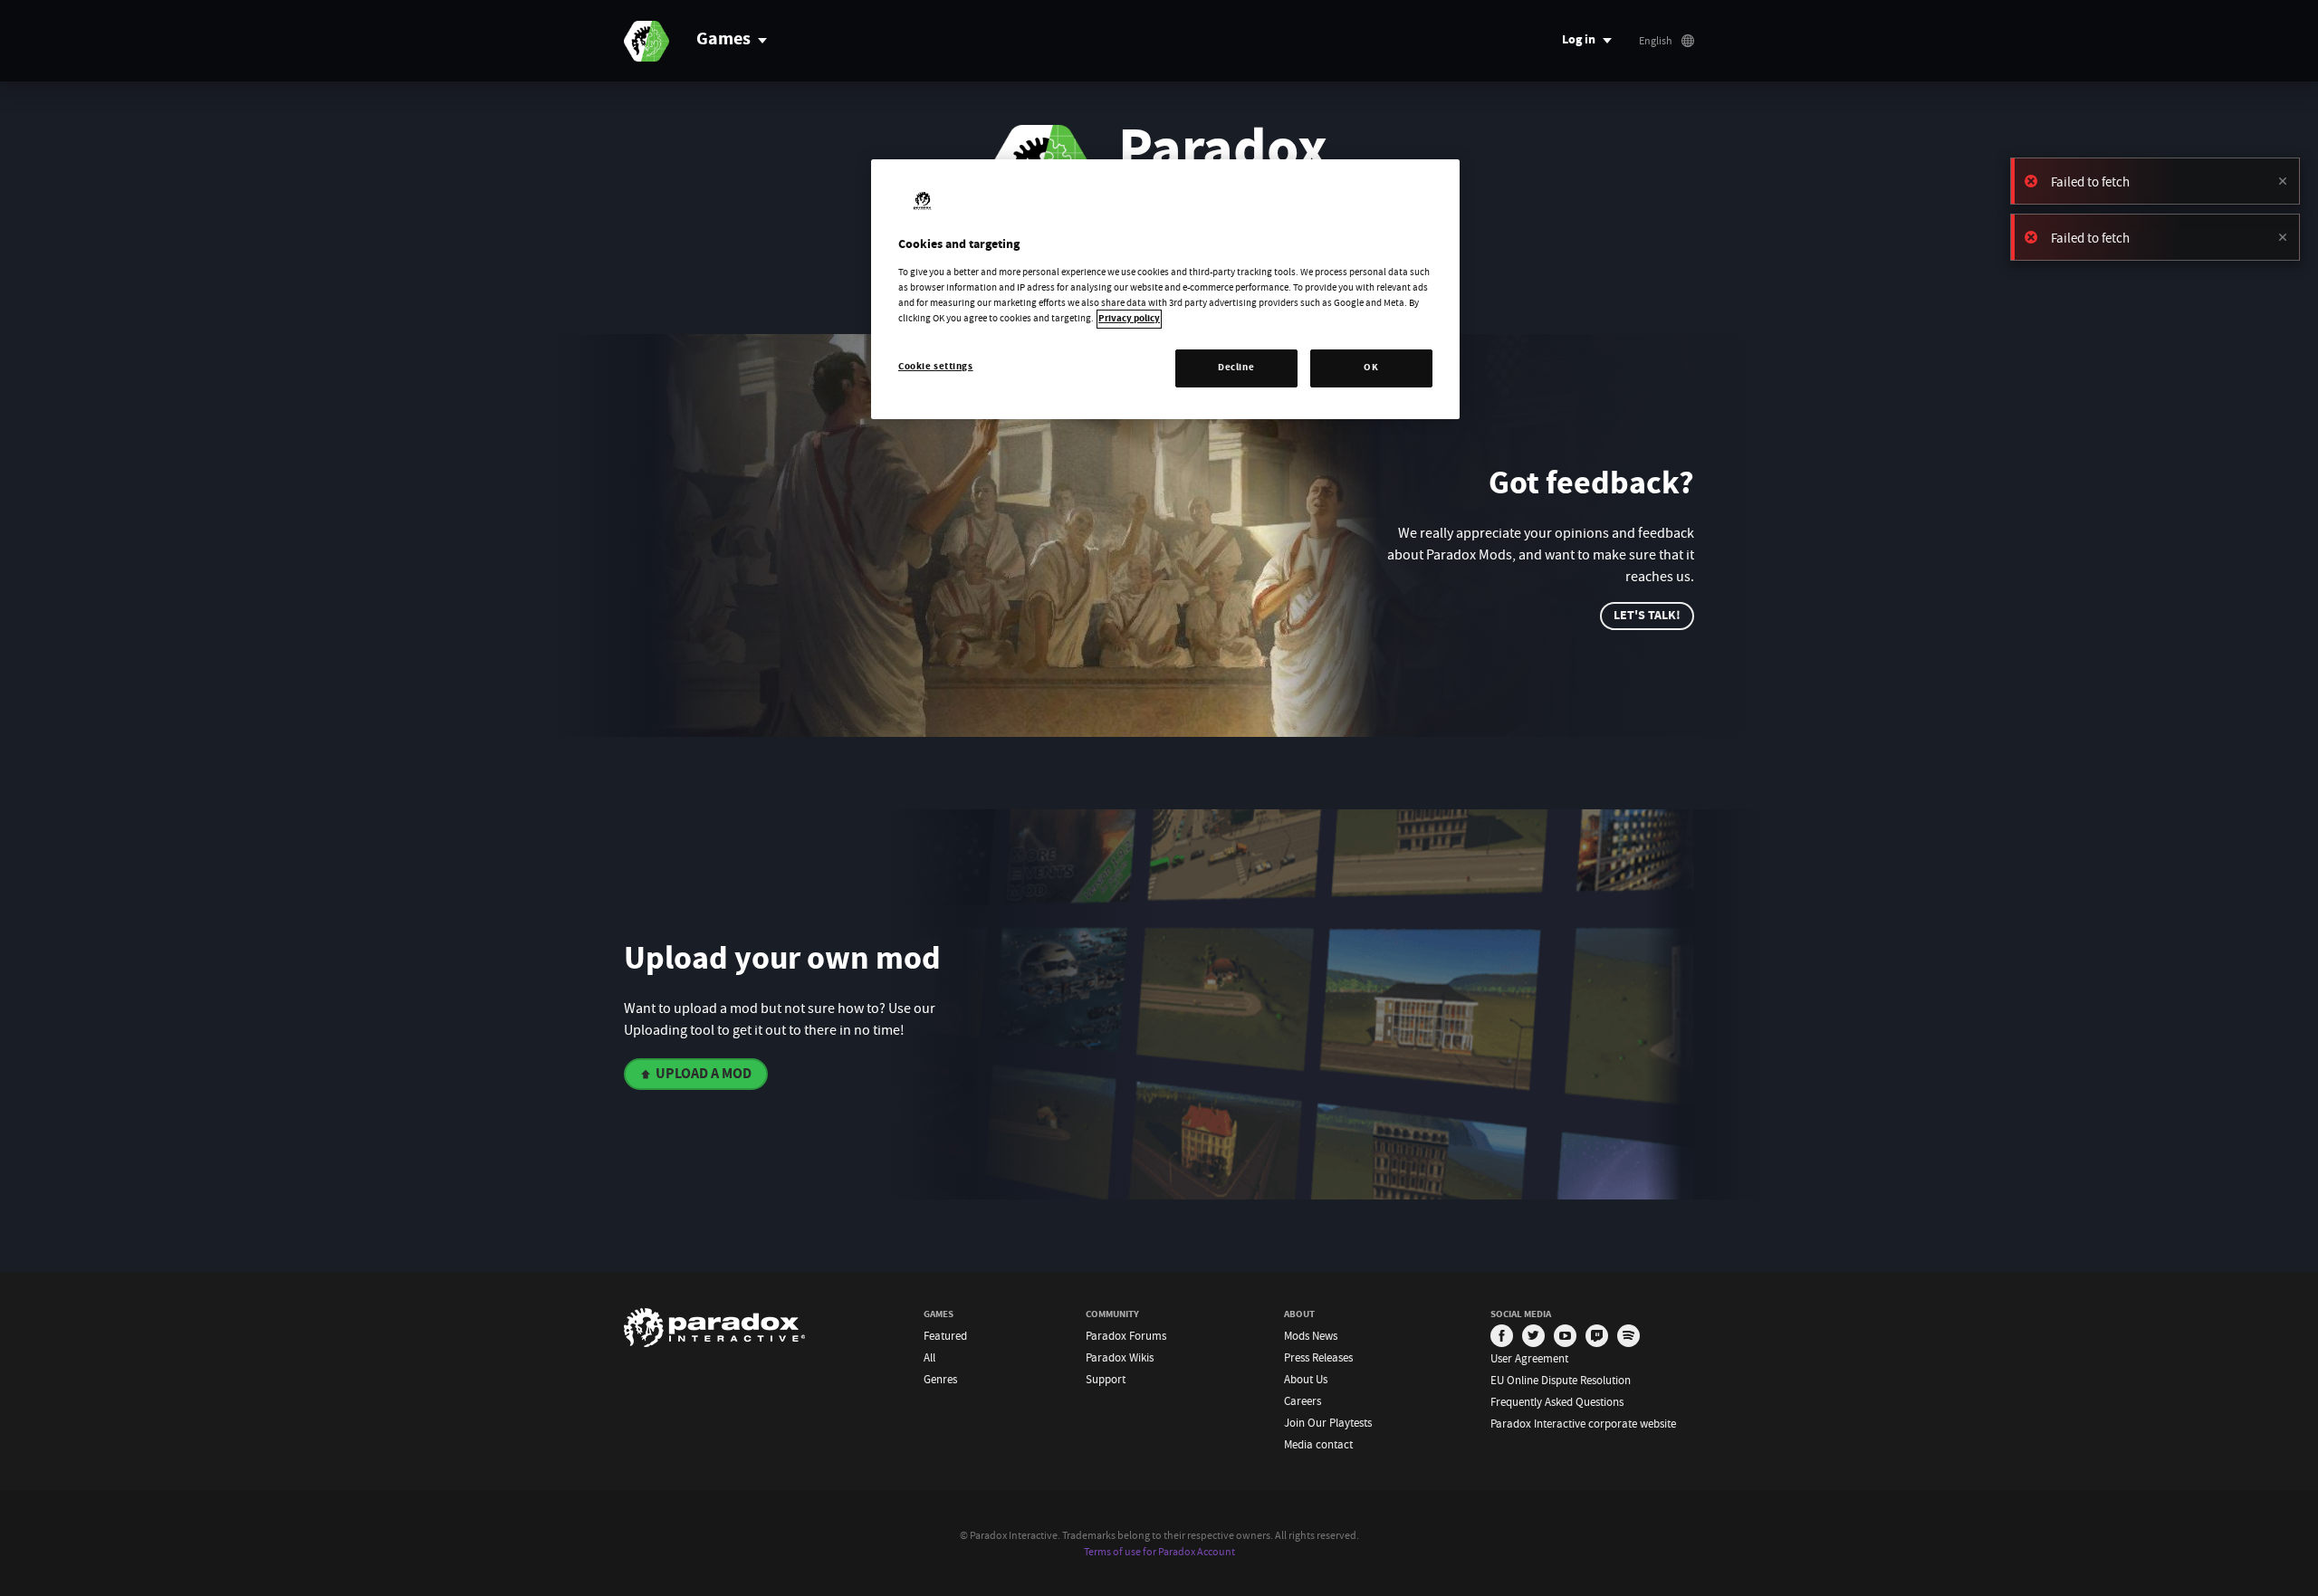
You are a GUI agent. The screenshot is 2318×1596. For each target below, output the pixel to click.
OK (1371, 368)
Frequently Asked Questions (1557, 1402)
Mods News (1311, 1336)
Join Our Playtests (1328, 1423)
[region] (1165, 289)
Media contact (1318, 1444)
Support (1106, 1379)
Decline (1236, 368)
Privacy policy (1129, 319)
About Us (1306, 1379)
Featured (945, 1336)
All (929, 1357)
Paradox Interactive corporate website (1583, 1424)
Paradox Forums (1126, 1336)
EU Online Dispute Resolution (1561, 1380)
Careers (1303, 1401)
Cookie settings (936, 367)
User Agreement (1529, 1358)
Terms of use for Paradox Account (1159, 1552)
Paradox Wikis (1120, 1357)
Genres (940, 1379)
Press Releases (1318, 1357)
